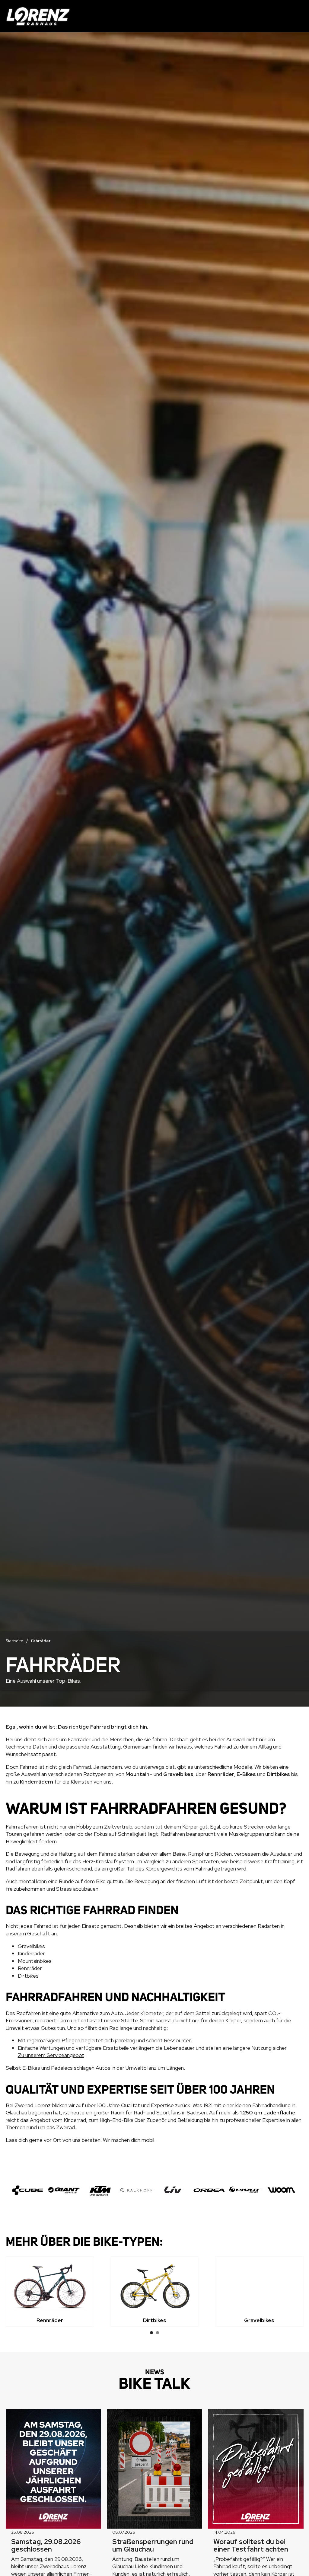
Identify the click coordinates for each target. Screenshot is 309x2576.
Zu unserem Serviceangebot (51, 2055)
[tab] (151, 2333)
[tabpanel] (50, 2291)
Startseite (14, 1641)
